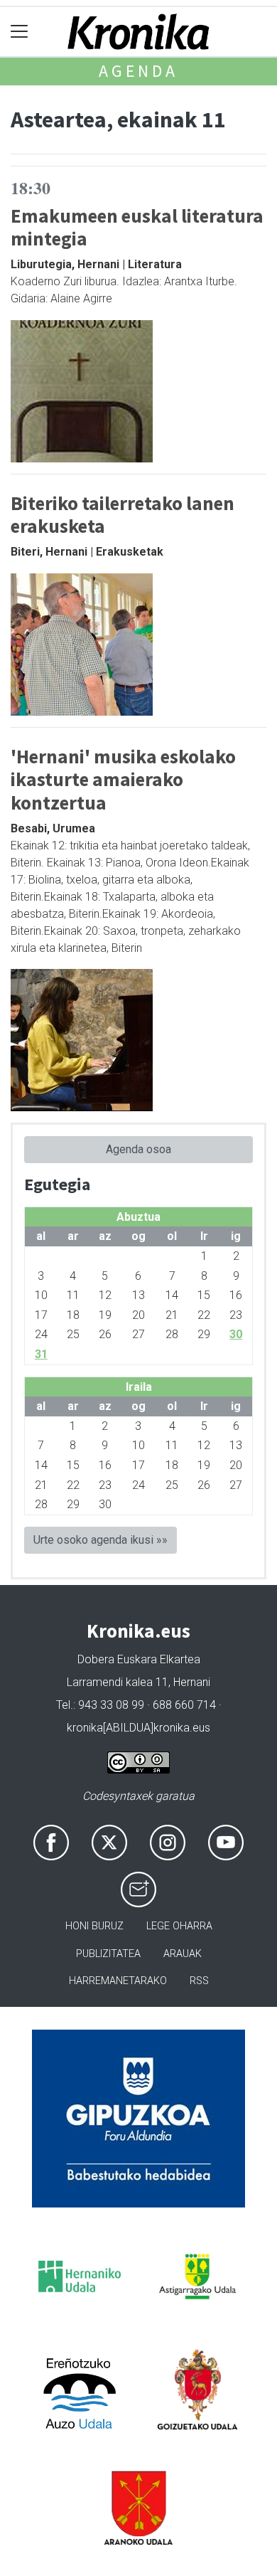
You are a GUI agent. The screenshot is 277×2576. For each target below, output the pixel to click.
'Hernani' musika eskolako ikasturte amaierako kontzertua (123, 779)
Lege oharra (179, 1926)
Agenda (138, 71)
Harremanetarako (118, 1981)
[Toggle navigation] (20, 32)
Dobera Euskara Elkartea (139, 1659)
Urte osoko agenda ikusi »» (101, 1540)
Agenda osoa (138, 1149)
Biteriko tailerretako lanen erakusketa (123, 515)
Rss (199, 1981)
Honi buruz (94, 1926)
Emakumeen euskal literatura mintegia (137, 227)
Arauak (183, 1954)
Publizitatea (108, 1954)
